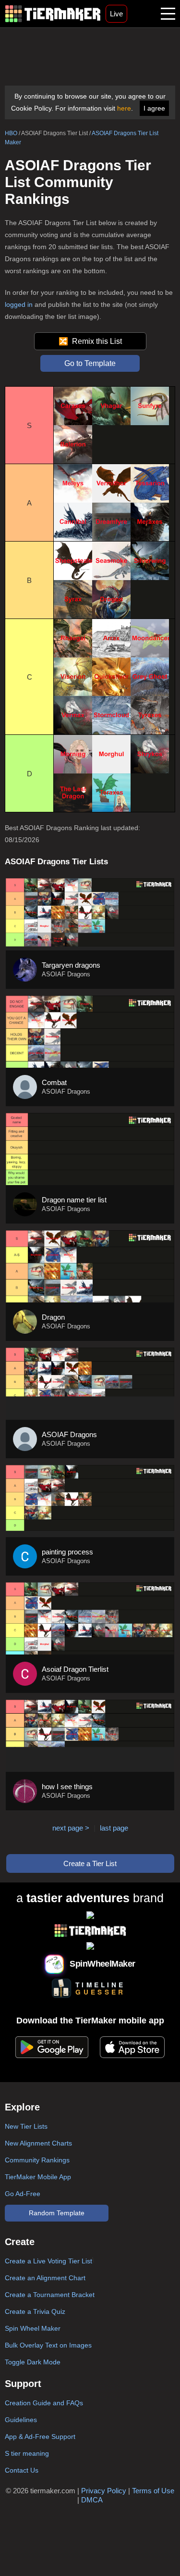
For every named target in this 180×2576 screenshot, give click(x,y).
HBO (11, 133)
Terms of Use (153, 2491)
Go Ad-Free (23, 2194)
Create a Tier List (90, 1863)
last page (114, 1828)
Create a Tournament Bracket (50, 2295)
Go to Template (90, 363)
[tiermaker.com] (53, 14)
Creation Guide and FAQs (44, 2403)
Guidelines (21, 2420)
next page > (71, 1828)
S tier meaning (27, 2453)
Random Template (57, 2213)
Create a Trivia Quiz (35, 2311)
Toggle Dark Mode (33, 2362)
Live (116, 14)
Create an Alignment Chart (45, 2278)
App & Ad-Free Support (40, 2437)
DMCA (92, 2500)
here (124, 108)
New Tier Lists (26, 2126)
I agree (154, 108)
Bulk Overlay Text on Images (48, 2345)
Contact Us (22, 2470)
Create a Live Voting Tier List (48, 2261)
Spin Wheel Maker (33, 2328)
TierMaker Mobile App (38, 2177)
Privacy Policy (104, 2491)
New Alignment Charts (38, 2143)
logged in (19, 304)
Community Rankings (37, 2160)
